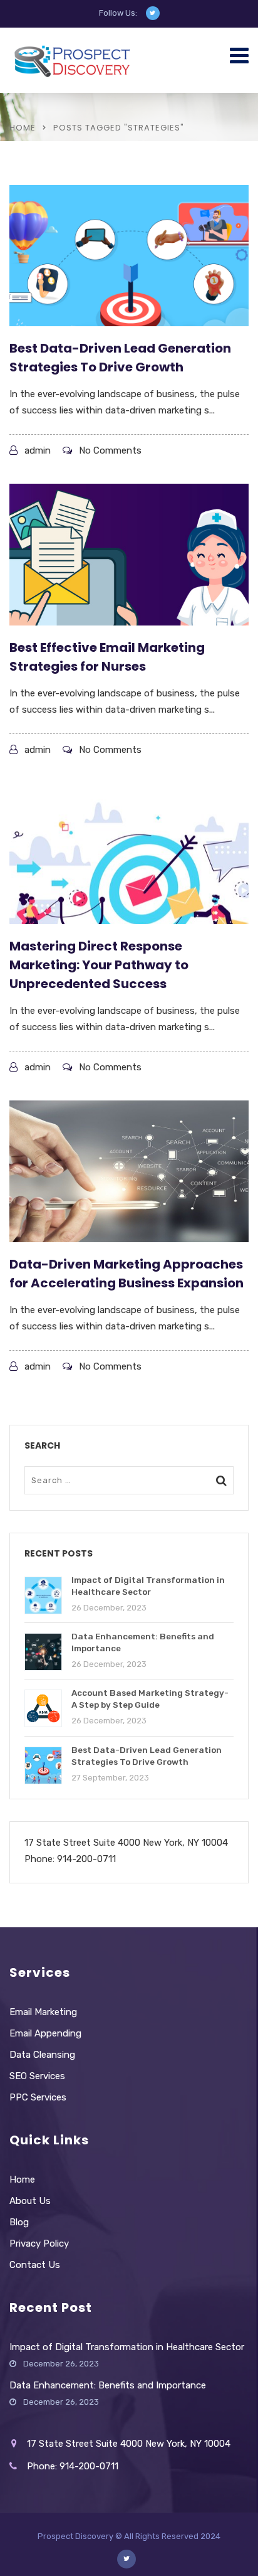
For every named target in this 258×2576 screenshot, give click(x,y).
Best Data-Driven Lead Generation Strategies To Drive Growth (120, 358)
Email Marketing (43, 2012)
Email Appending (45, 2033)
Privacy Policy (39, 2243)
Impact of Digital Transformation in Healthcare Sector (127, 2347)
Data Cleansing (42, 2055)
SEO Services (37, 2076)
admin (38, 450)
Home (23, 128)
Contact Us (35, 2265)
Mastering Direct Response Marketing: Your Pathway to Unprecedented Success (99, 965)
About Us (30, 2201)
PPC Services (38, 2097)
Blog (19, 2222)
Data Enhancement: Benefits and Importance (108, 2385)
